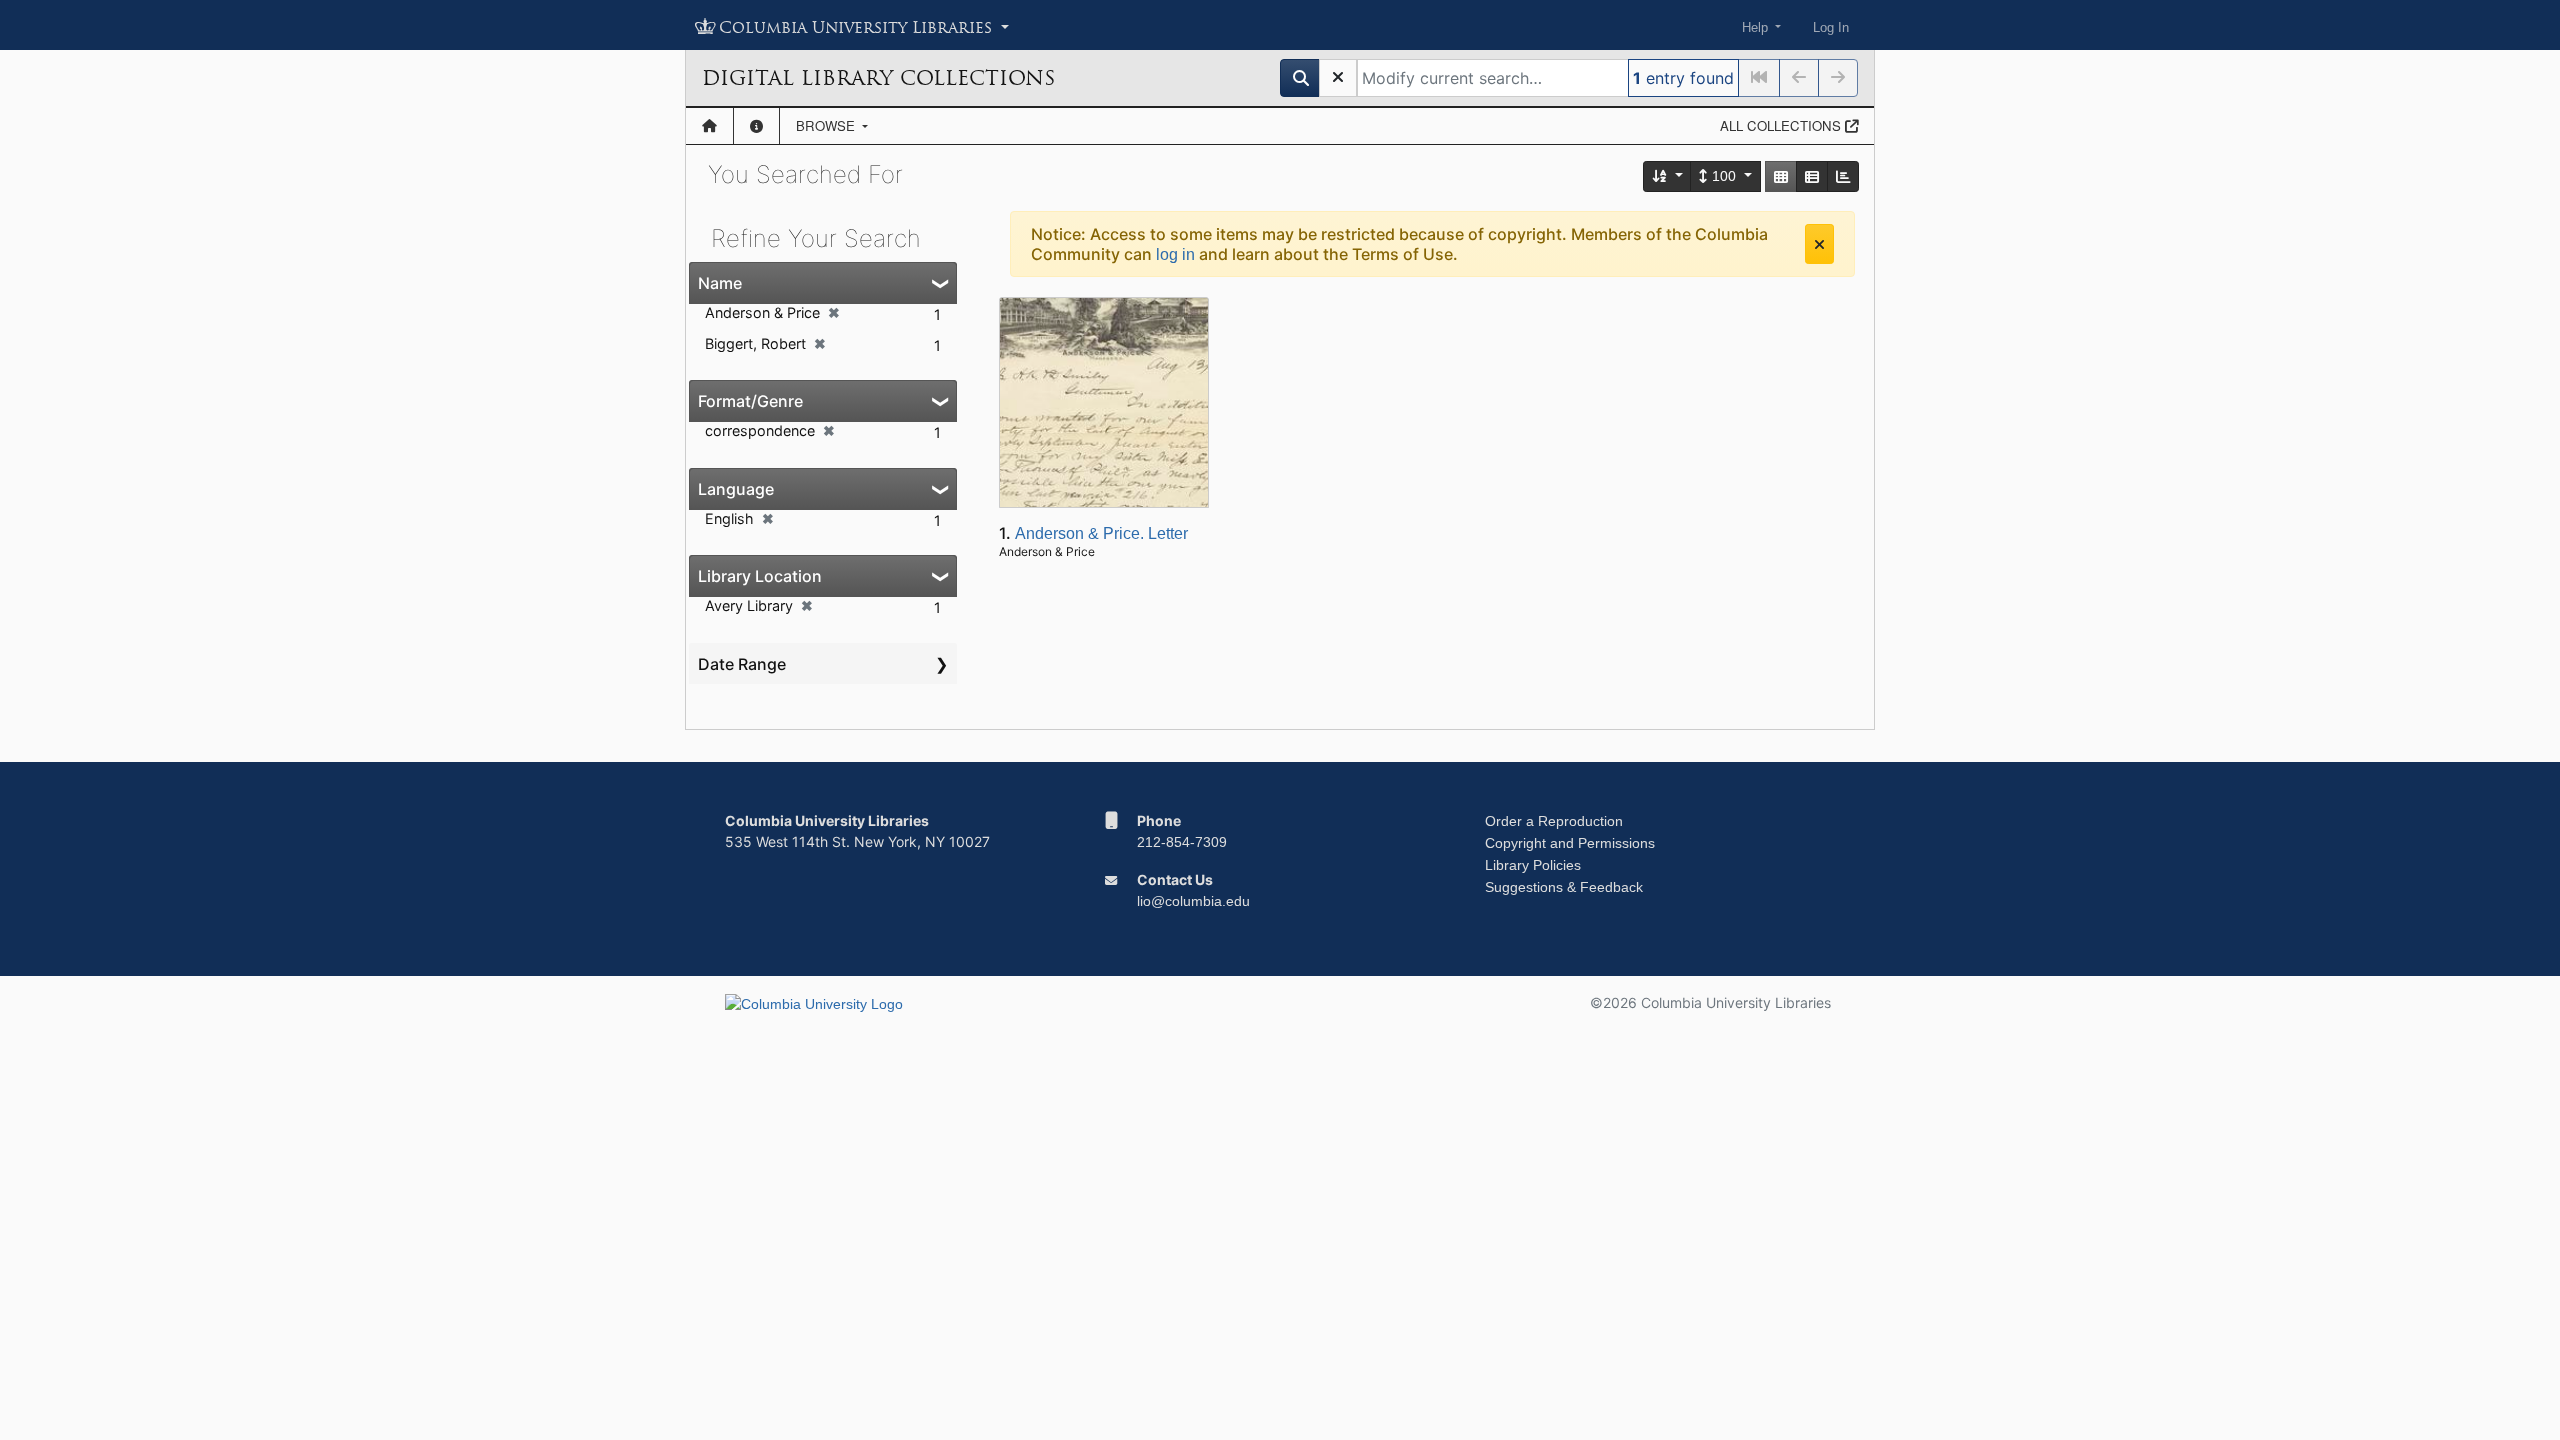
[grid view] (1781, 176)
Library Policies (1533, 865)
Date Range (742, 664)
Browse (827, 125)
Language (736, 489)
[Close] (1819, 244)
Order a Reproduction (1554, 821)
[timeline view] (1843, 176)
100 (1724, 176)
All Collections (1782, 125)
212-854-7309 (1182, 842)
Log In (1831, 27)
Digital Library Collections (878, 78)
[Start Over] (1338, 78)
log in (1175, 254)
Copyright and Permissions (1570, 843)
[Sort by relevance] (1668, 176)
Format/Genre (750, 401)
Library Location (760, 576)
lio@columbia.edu (1193, 901)
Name (720, 283)
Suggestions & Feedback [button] (1564, 887)
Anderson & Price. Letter (1101, 533)
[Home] (709, 126)
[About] (756, 126)
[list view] (1812, 176)
